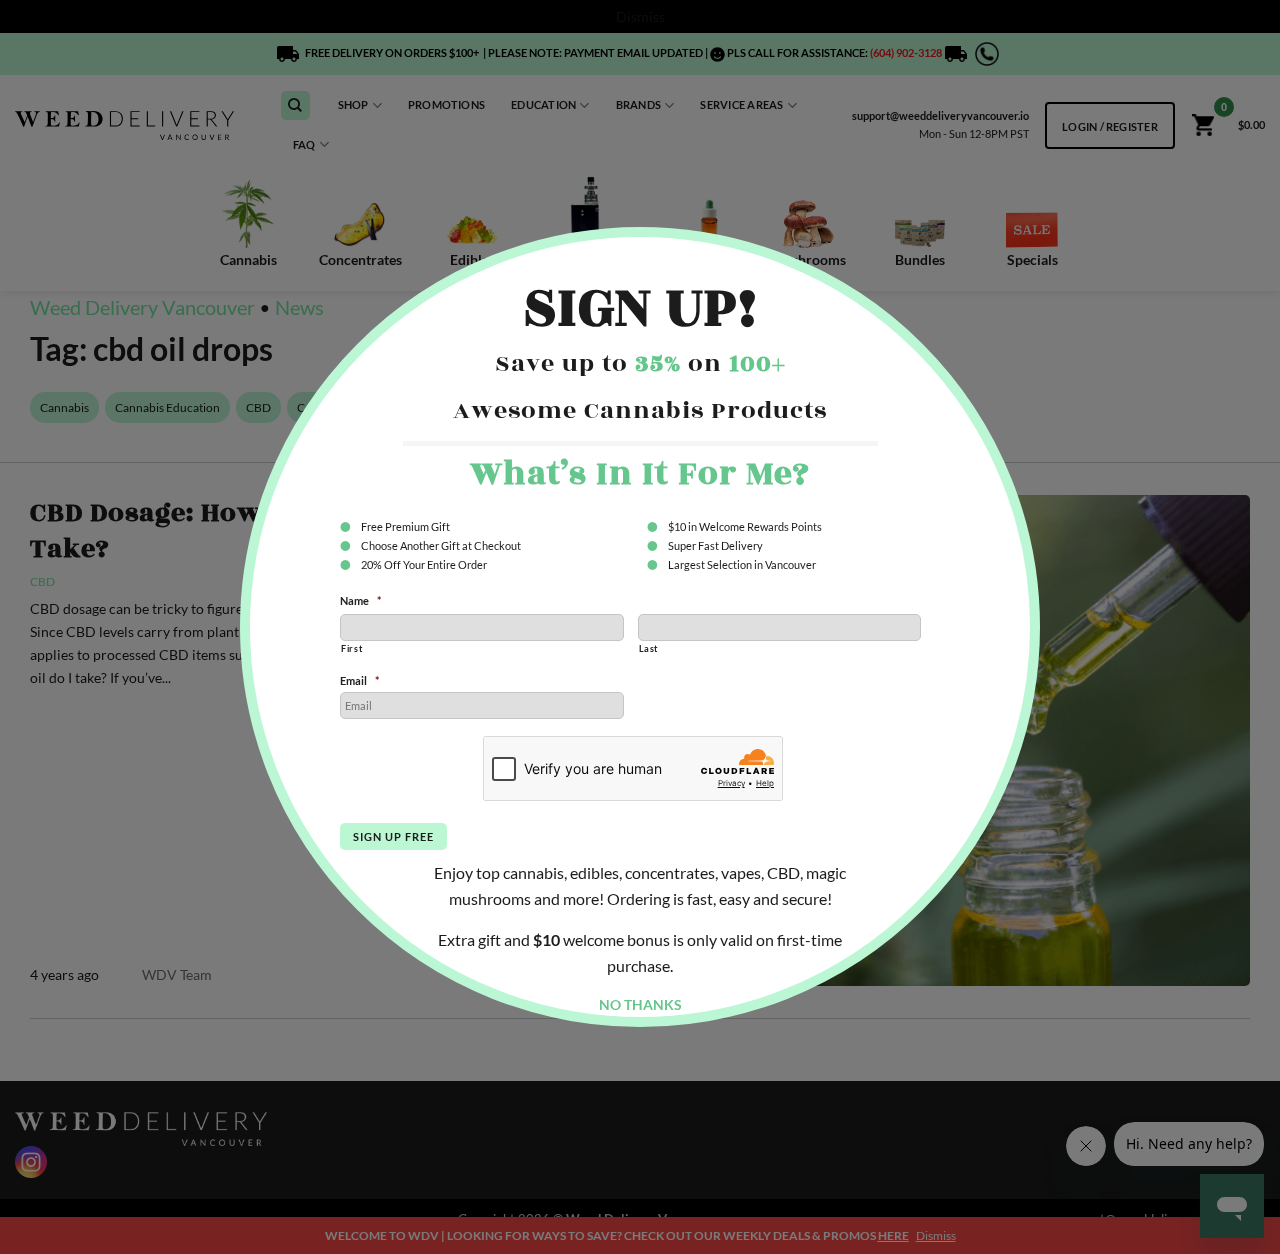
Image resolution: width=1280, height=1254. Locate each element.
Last (649, 648)
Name (360, 600)
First (351, 648)
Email (359, 680)
